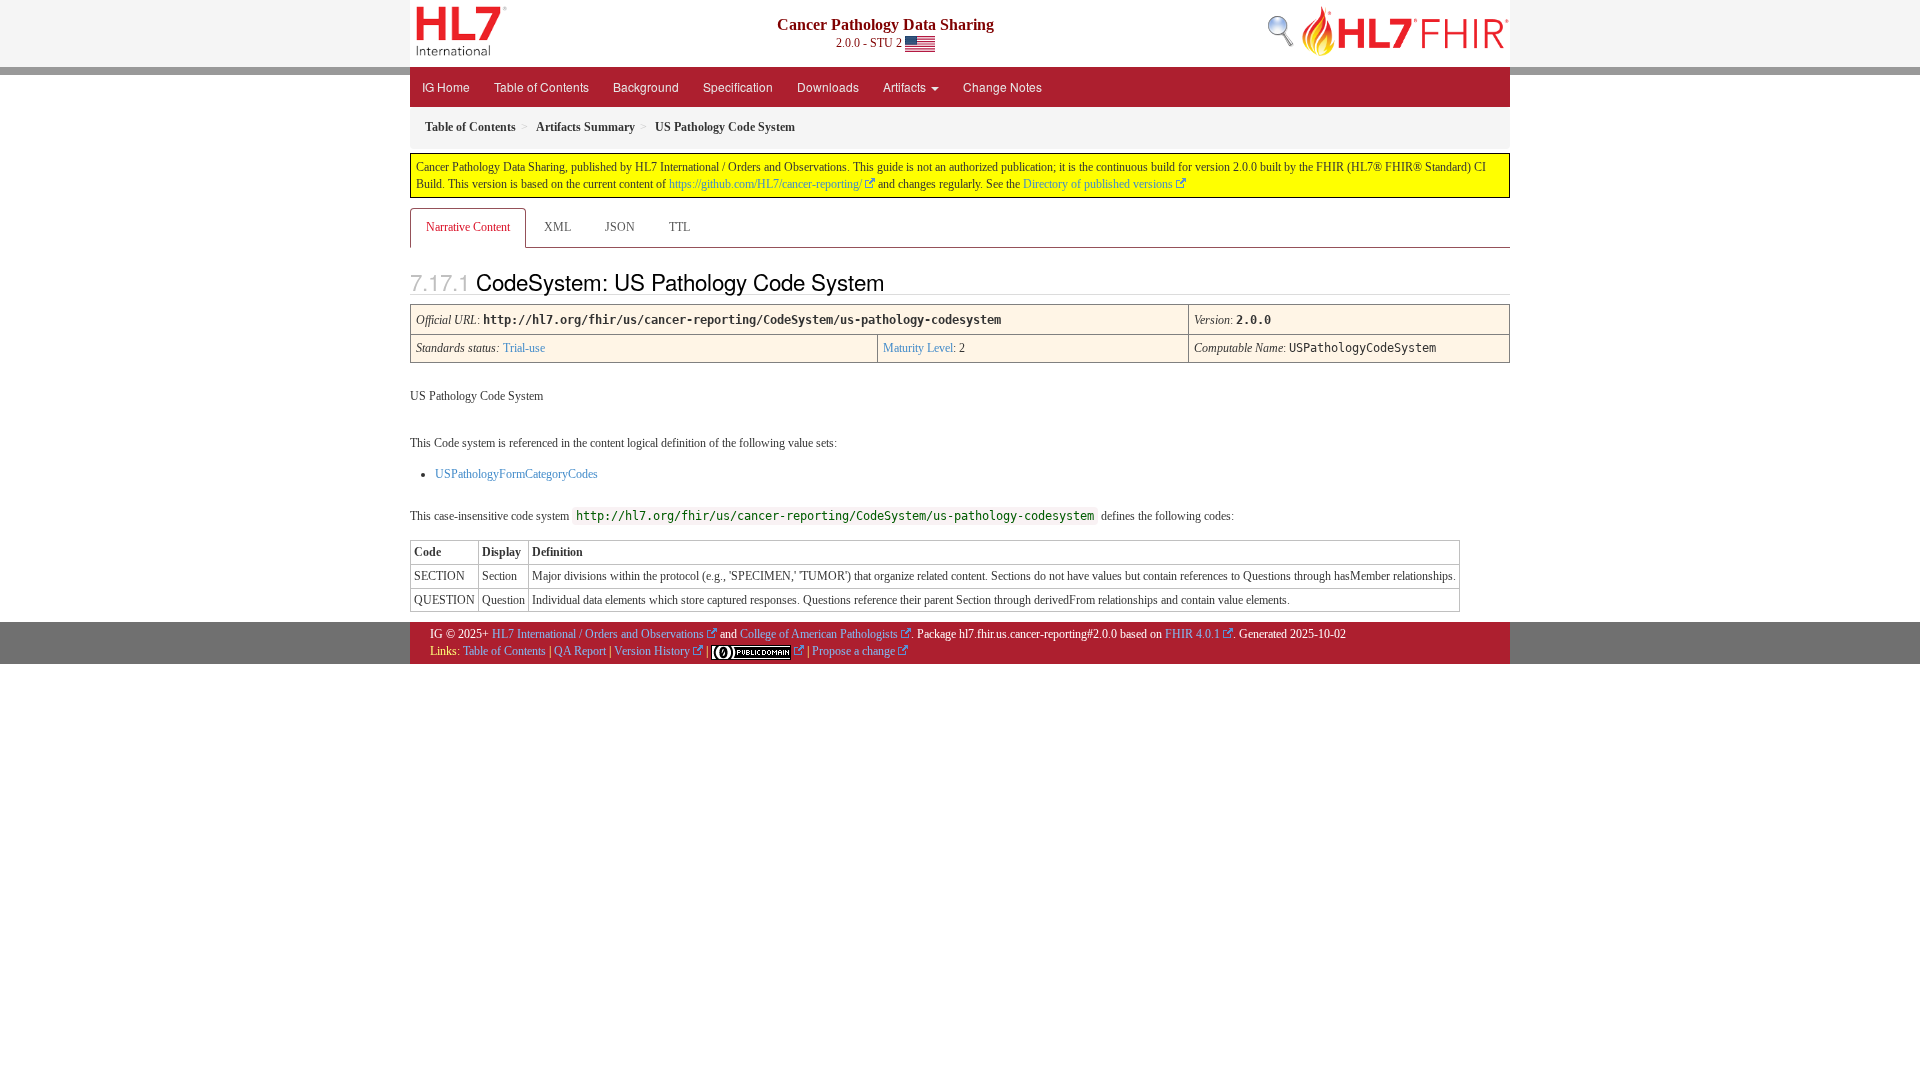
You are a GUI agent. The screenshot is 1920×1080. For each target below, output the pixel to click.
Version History (652, 651)
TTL (679, 227)
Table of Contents (541, 86)
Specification (738, 86)
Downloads (828, 86)
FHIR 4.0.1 (1192, 634)
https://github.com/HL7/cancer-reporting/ (765, 184)
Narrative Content (468, 227)
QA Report (580, 651)
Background (646, 86)
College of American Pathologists (819, 634)
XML (557, 227)
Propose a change (853, 651)
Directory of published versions (1098, 184)
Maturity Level (918, 348)
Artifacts (906, 86)
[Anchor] (902, 281)
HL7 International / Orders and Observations (598, 634)
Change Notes (1002, 86)
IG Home (446, 86)
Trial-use (524, 348)
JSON (620, 227)
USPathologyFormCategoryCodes (516, 474)
